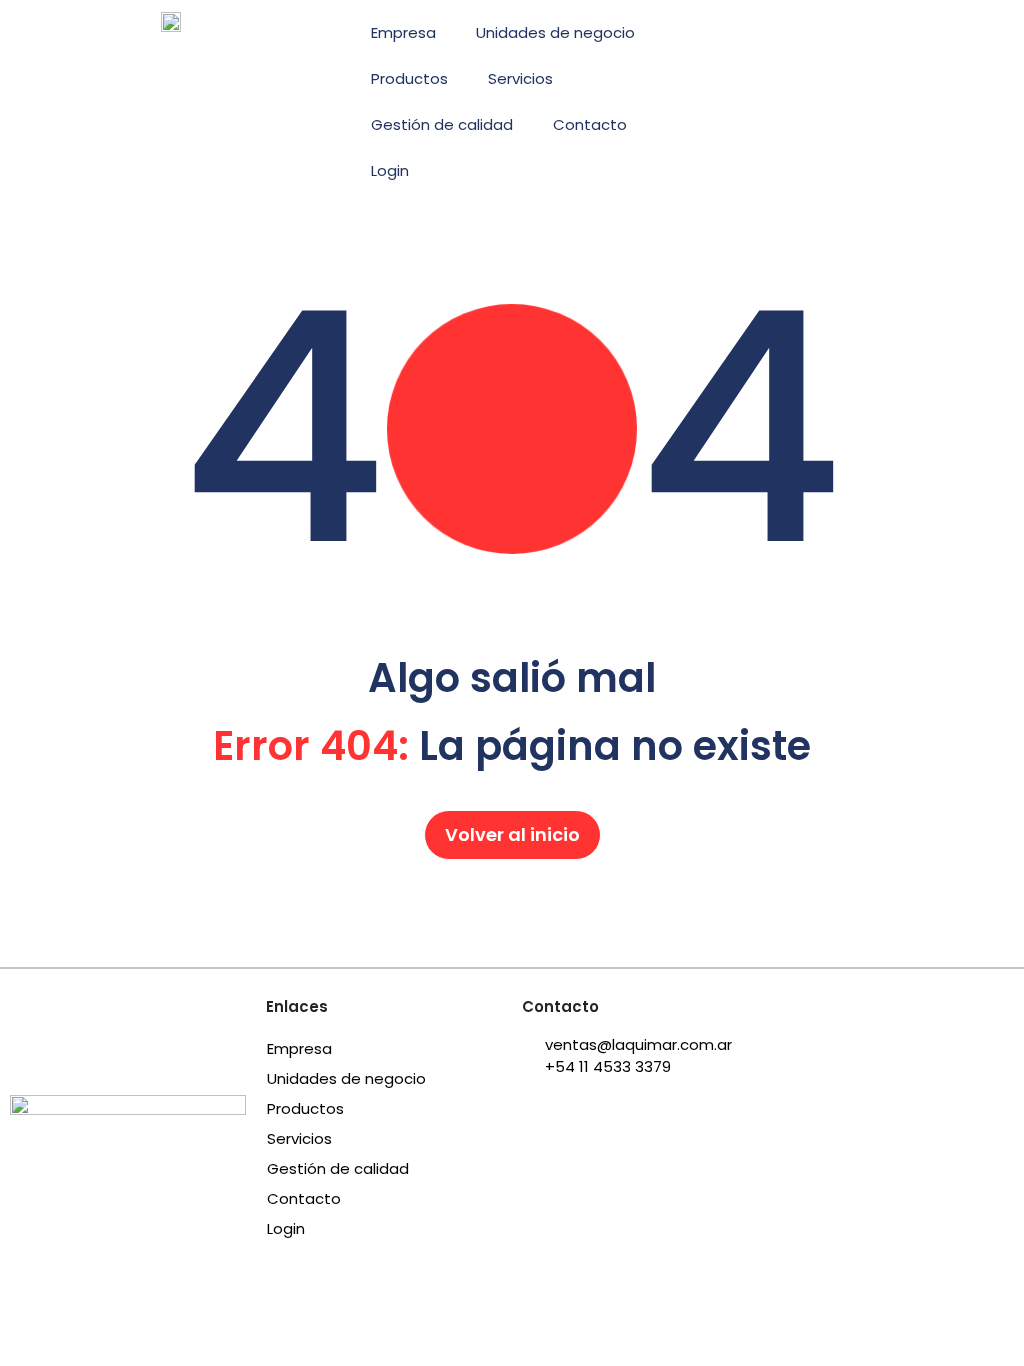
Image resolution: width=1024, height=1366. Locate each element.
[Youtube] (826, 35)
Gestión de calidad (442, 124)
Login (390, 170)
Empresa (403, 32)
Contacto (590, 124)
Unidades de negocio (555, 32)
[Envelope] (718, 35)
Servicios (520, 78)
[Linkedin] (772, 35)
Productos (409, 78)
